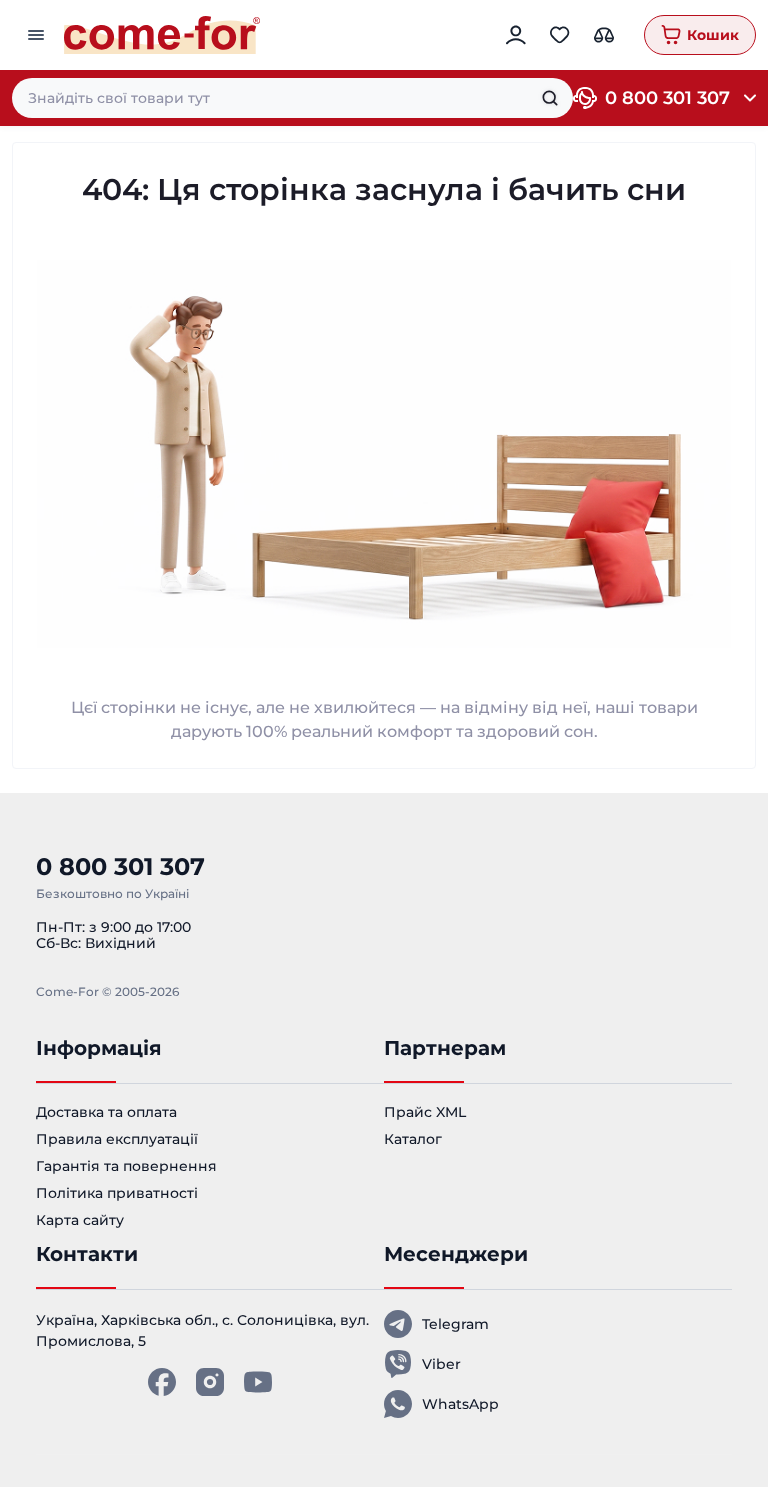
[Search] (550, 98)
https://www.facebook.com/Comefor (162, 1382)
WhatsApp (460, 1404)
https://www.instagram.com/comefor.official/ (210, 1382)
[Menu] (38, 35)
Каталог (413, 1139)
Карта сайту (80, 1220)
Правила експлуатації (117, 1139)
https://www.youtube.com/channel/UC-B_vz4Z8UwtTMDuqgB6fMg (258, 1382)
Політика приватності (117, 1193)
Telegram (455, 1324)
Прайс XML (425, 1112)
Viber (441, 1364)
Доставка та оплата (106, 1112)
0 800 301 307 (667, 98)
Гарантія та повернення (126, 1166)
